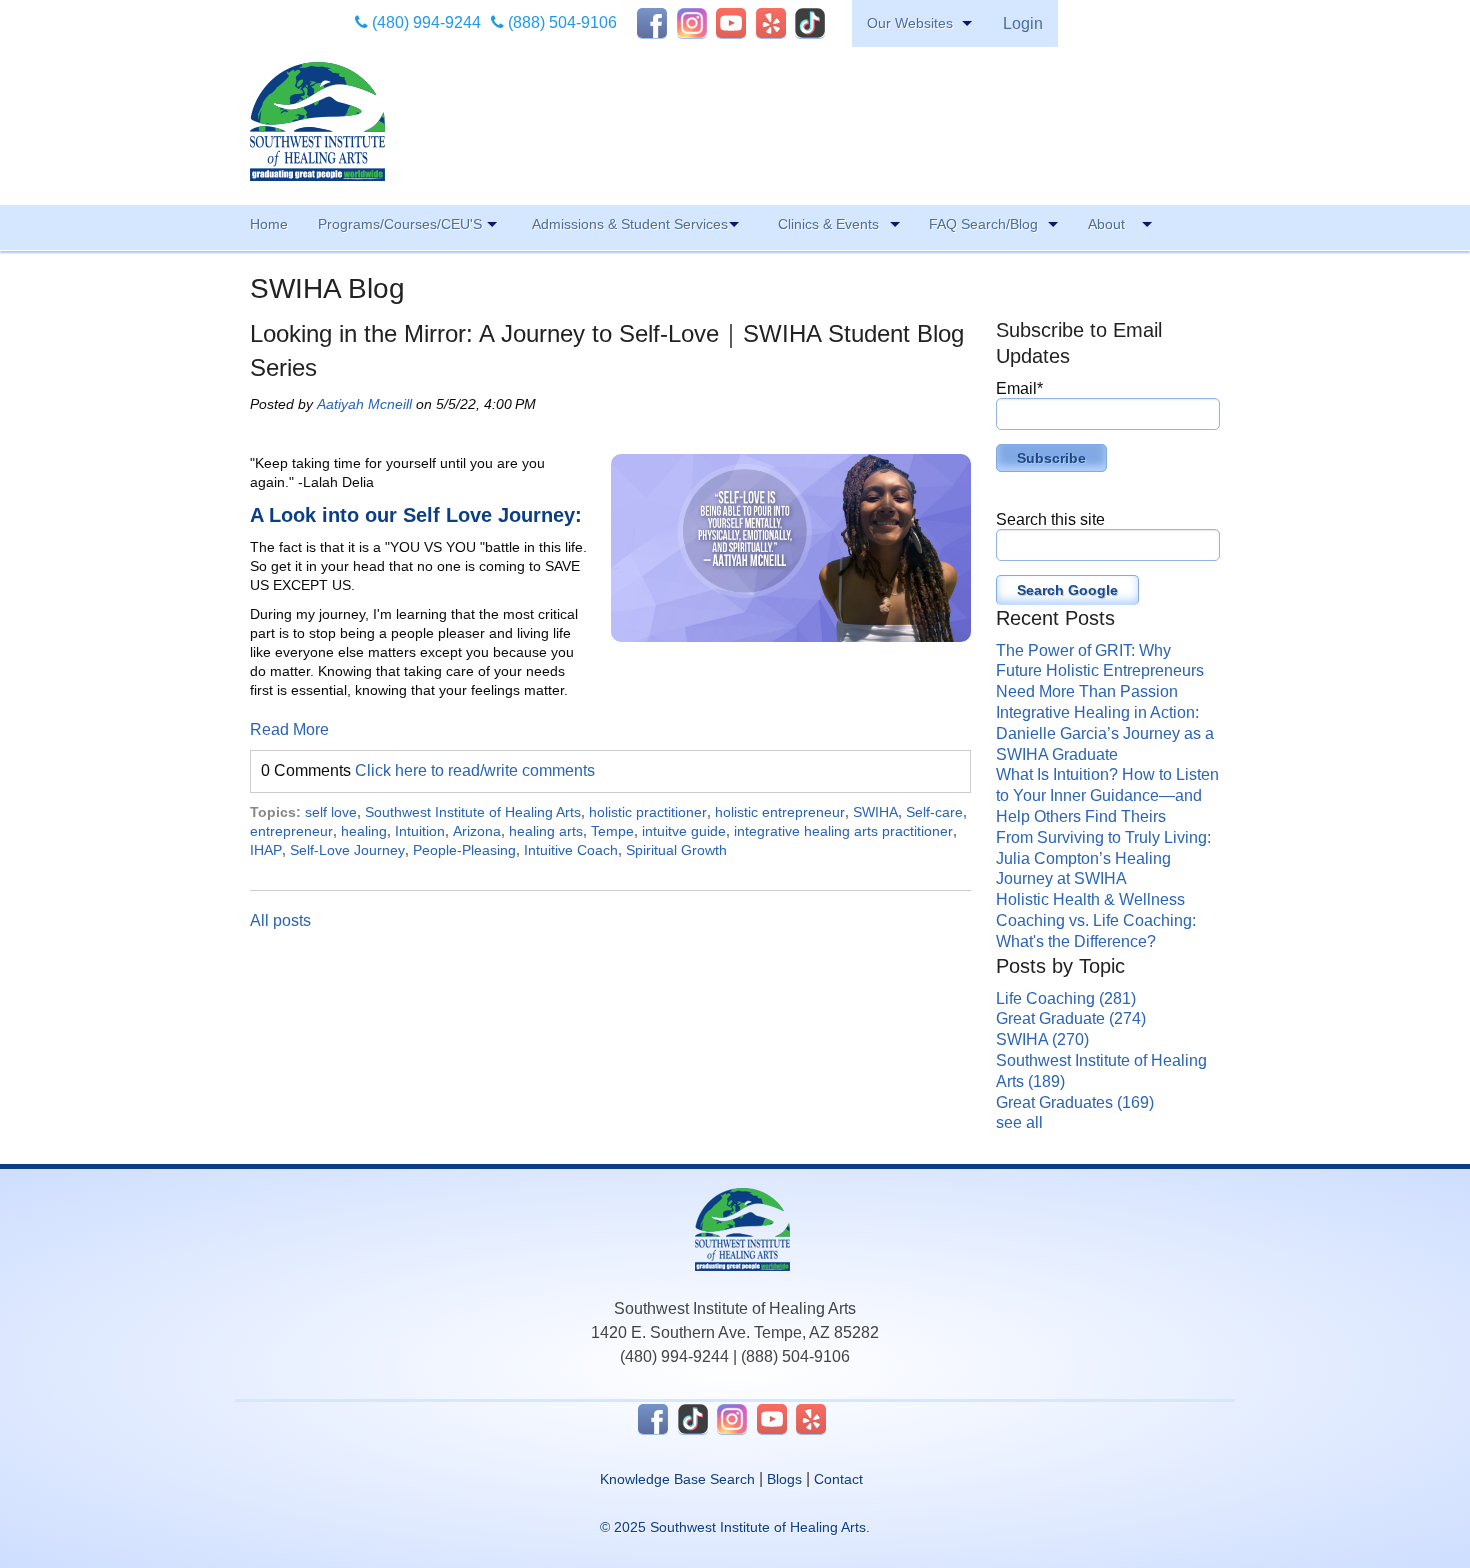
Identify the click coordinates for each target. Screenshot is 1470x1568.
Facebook (652, 23)
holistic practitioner (648, 812)
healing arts (546, 831)
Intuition (420, 831)
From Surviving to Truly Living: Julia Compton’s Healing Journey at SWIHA (1103, 858)
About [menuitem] (1106, 224)
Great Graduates (1075, 1102)
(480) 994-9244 (424, 22)
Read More (289, 729)
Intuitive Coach (571, 850)
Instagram (692, 23)
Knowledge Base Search (677, 1479)
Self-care (934, 812)
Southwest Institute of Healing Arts (473, 812)
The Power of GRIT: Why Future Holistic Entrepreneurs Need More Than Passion (1100, 671)
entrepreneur (291, 831)
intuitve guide (684, 831)
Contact (838, 1479)
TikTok (810, 23)
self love (331, 812)
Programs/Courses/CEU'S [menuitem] (400, 224)
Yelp (771, 23)
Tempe (612, 831)
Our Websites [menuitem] (910, 23)
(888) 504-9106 (560, 22)
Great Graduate (1071, 1018)
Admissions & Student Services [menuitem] (630, 224)
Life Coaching (1066, 998)
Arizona (477, 831)
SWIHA (875, 812)
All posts (280, 920)
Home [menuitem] (269, 224)
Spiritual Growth (676, 850)
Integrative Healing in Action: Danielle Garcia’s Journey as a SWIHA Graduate (1105, 733)
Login (1023, 23)
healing (364, 831)
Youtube (731, 23)
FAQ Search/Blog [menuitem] (983, 224)
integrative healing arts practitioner (843, 831)
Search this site (1050, 519)
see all (1019, 1122)
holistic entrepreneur (780, 812)
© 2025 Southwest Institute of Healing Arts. (735, 1527)
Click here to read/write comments (475, 770)
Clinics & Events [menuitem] (828, 224)
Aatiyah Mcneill (364, 404)
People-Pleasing (464, 850)
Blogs (784, 1479)
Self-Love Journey (347, 850)
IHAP (266, 850)
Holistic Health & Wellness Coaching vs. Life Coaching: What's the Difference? (1096, 920)
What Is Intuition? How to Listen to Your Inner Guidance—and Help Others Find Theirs (1107, 795)
